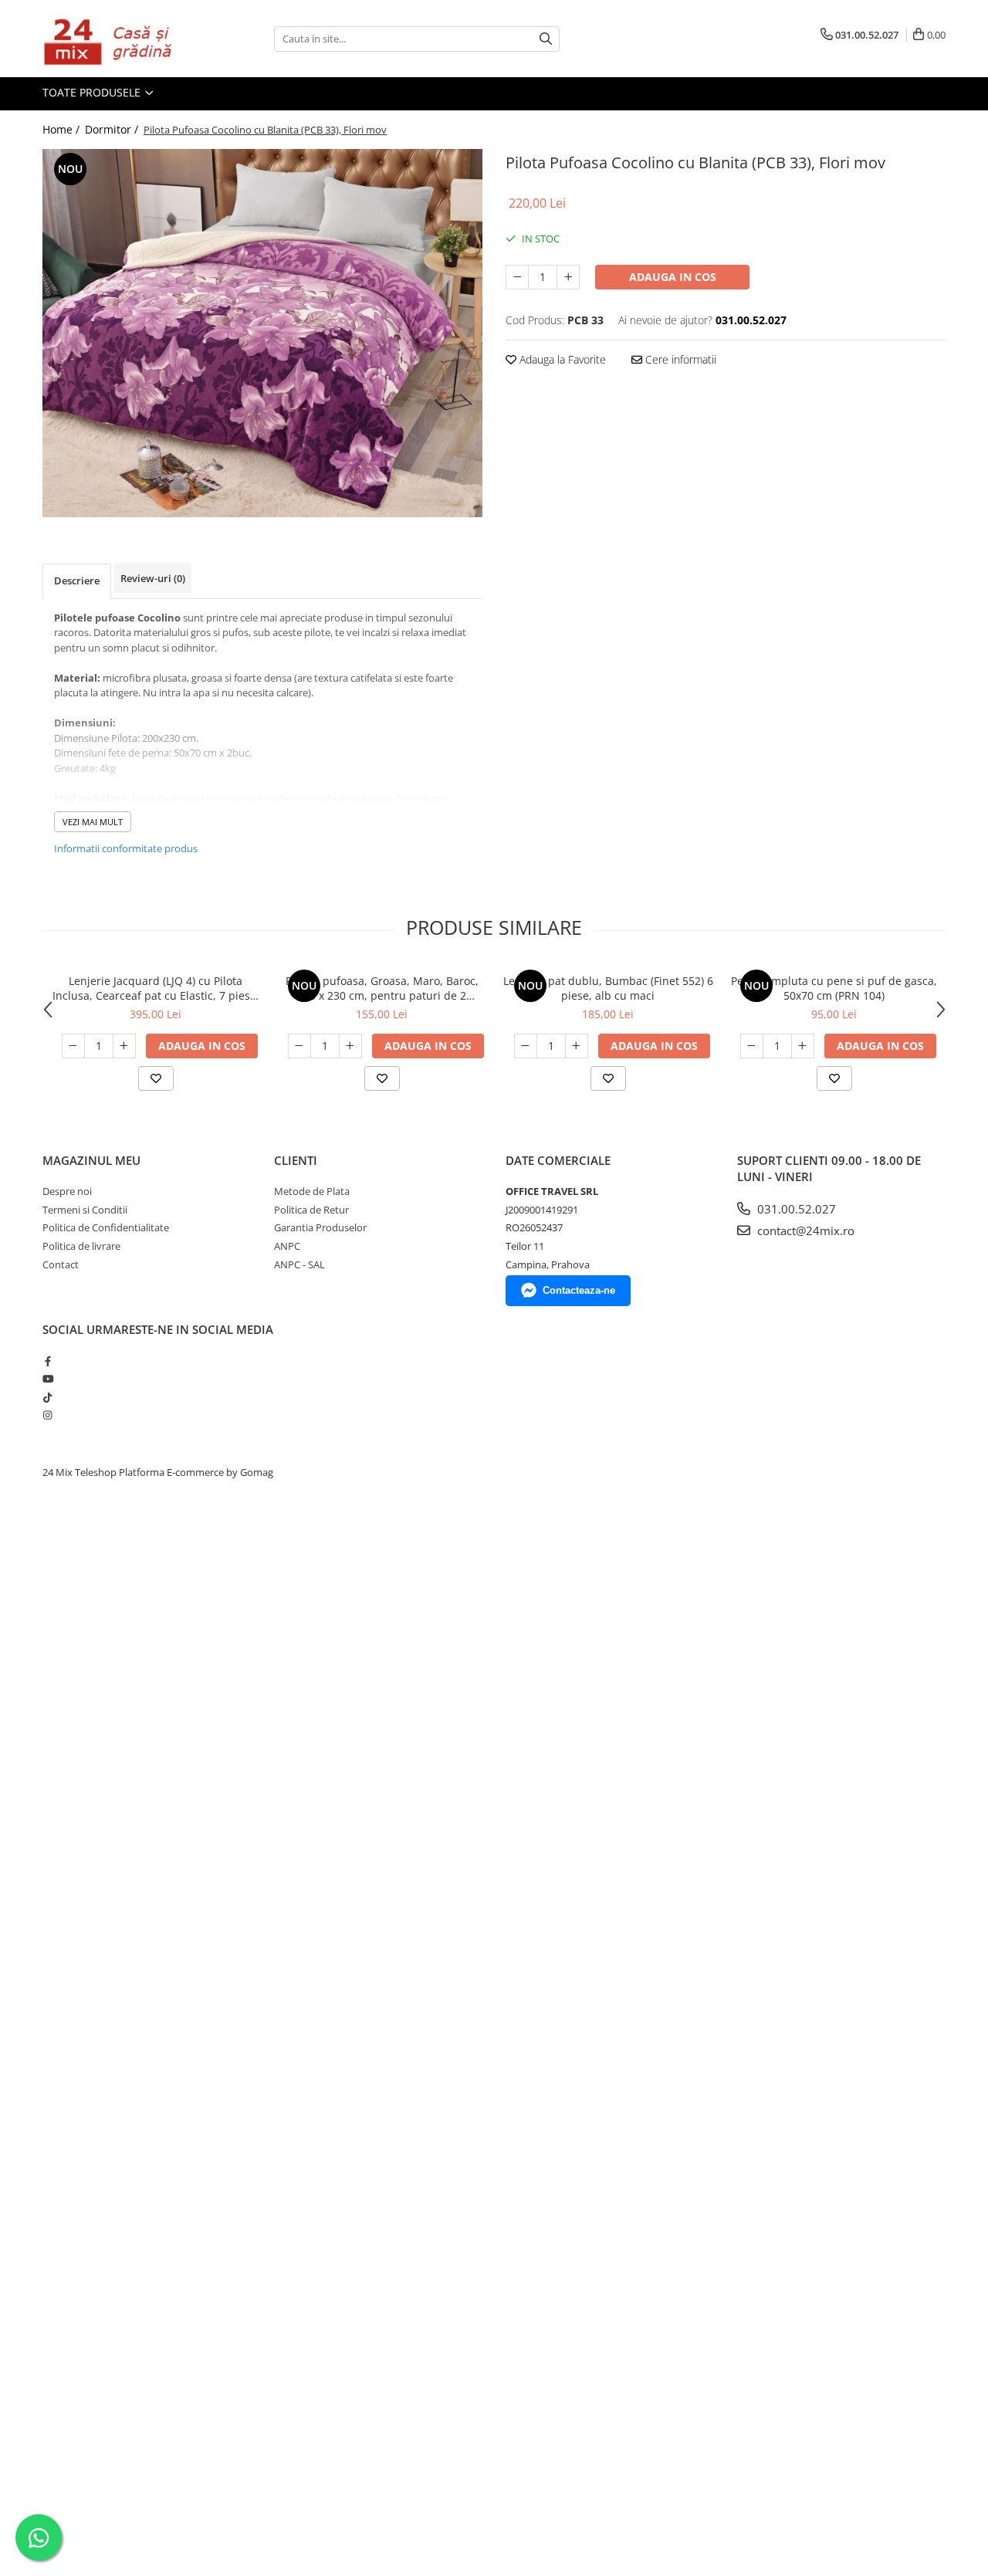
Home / (63, 129)
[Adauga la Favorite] (156, 1078)
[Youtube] (47, 1379)
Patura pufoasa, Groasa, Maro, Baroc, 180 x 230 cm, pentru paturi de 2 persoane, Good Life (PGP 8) (382, 988)
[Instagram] (47, 1415)
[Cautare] (546, 39)
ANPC (287, 1246)
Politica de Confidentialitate (106, 1227)
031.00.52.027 (795, 1209)
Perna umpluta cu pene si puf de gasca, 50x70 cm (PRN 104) (834, 988)
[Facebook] (47, 1361)
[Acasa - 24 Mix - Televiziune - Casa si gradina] (120, 39)
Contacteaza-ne (579, 1290)
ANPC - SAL (299, 1264)
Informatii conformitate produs (126, 848)
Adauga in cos (673, 277)
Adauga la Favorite (561, 359)
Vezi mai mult (93, 822)
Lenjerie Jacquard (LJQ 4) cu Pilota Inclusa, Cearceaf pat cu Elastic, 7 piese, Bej (156, 988)
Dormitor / (113, 129)
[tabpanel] (262, 333)
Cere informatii (679, 359)
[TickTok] (47, 1397)
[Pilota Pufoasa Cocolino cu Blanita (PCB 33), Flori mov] (262, 333)
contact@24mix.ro (804, 1230)
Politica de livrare (81, 1246)
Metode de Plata (312, 1191)
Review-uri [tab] (153, 578)
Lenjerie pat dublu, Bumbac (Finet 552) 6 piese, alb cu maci (608, 988)
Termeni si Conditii (85, 1210)
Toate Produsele (93, 92)
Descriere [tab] (77, 581)
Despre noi (67, 1191)
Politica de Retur (311, 1210)
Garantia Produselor (320, 1227)
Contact (61, 1264)
